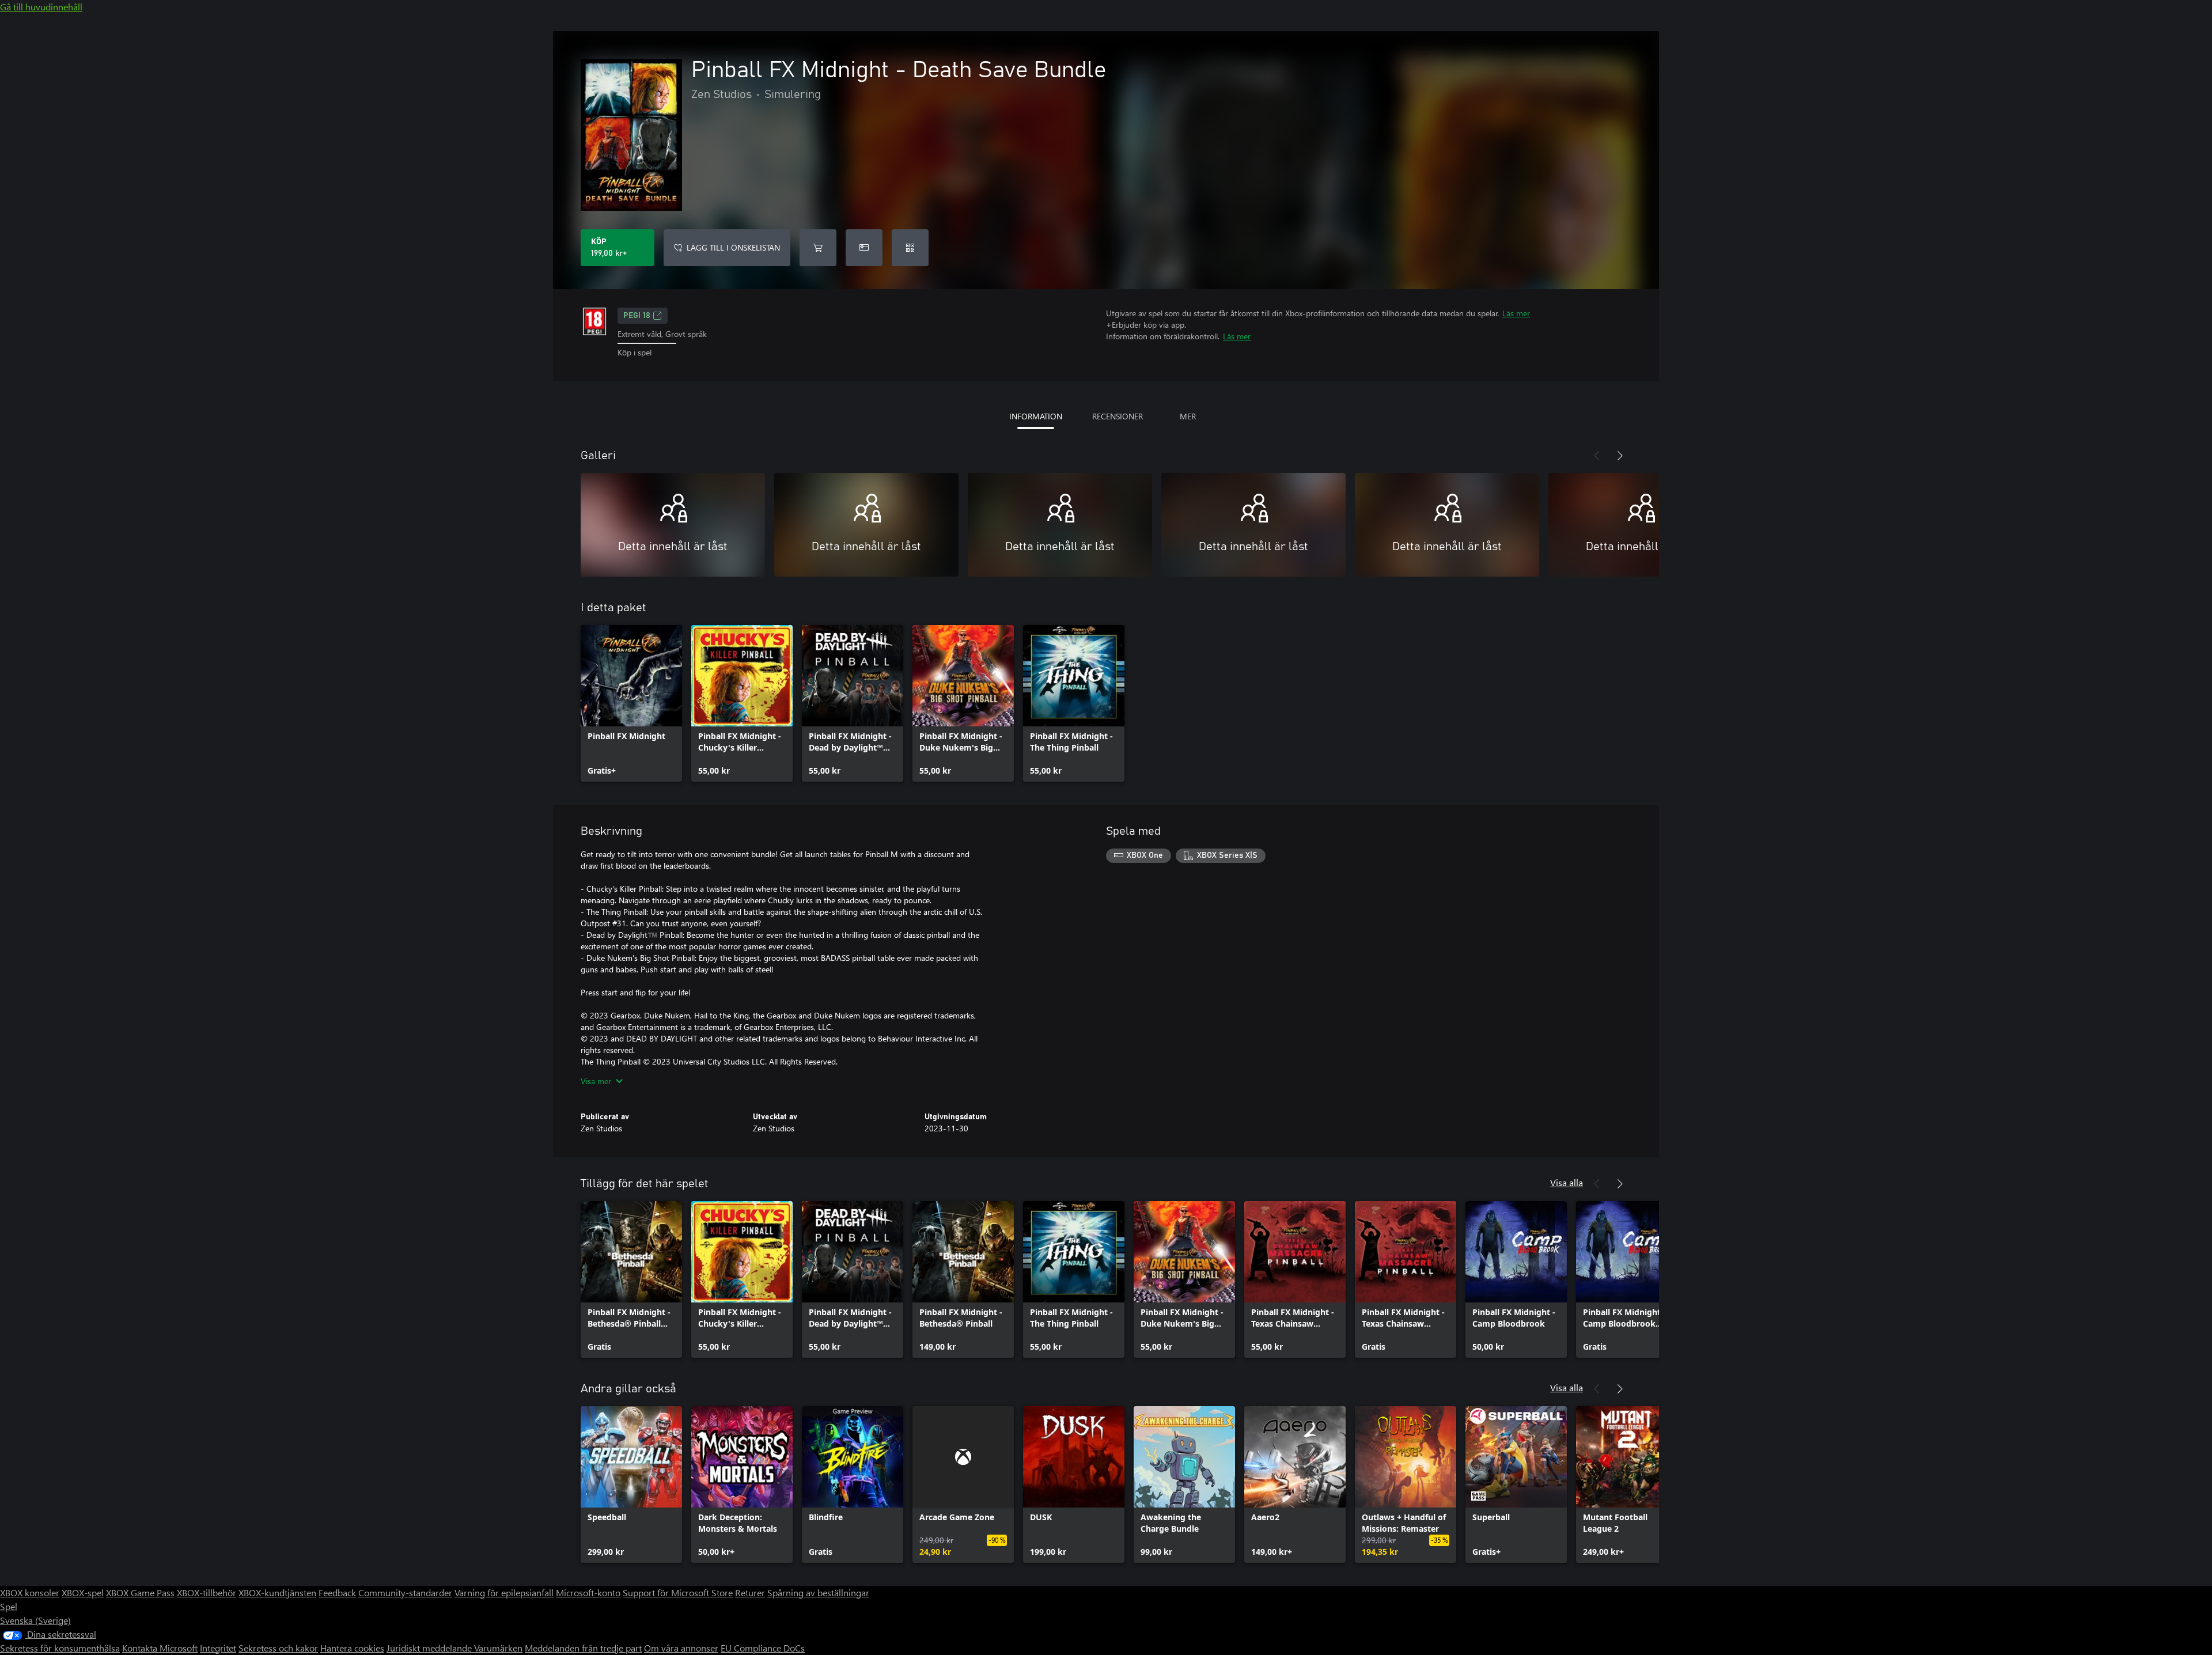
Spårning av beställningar (818, 1592)
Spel (9, 1606)
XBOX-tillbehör (207, 1592)
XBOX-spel (83, 1592)
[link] (631, 703)
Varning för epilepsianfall (504, 1592)
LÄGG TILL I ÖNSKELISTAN (733, 247)
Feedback (337, 1592)
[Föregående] (1597, 456)
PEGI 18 (637, 316)
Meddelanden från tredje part (583, 1648)
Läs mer (1516, 313)
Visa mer (596, 1081)
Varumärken (498, 1648)
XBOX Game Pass (140, 1592)
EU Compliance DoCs (763, 1648)
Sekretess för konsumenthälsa (60, 1648)
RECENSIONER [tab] (1118, 416)
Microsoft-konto (588, 1592)
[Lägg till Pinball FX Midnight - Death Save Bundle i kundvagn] (818, 248)
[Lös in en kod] (910, 248)
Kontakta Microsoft (160, 1648)
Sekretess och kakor (278, 1648)
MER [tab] (1188, 416)
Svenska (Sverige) (35, 1620)
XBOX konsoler (30, 1592)
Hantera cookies (352, 1648)
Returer (750, 1592)
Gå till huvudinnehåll (41, 7)
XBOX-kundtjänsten (277, 1592)
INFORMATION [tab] (1036, 416)
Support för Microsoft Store (678, 1592)
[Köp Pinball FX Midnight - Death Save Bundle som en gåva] (864, 248)
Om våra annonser (681, 1648)
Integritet (218, 1648)
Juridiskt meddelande (430, 1648)
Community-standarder (405, 1592)
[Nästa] (1620, 456)
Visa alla (1567, 1182)
